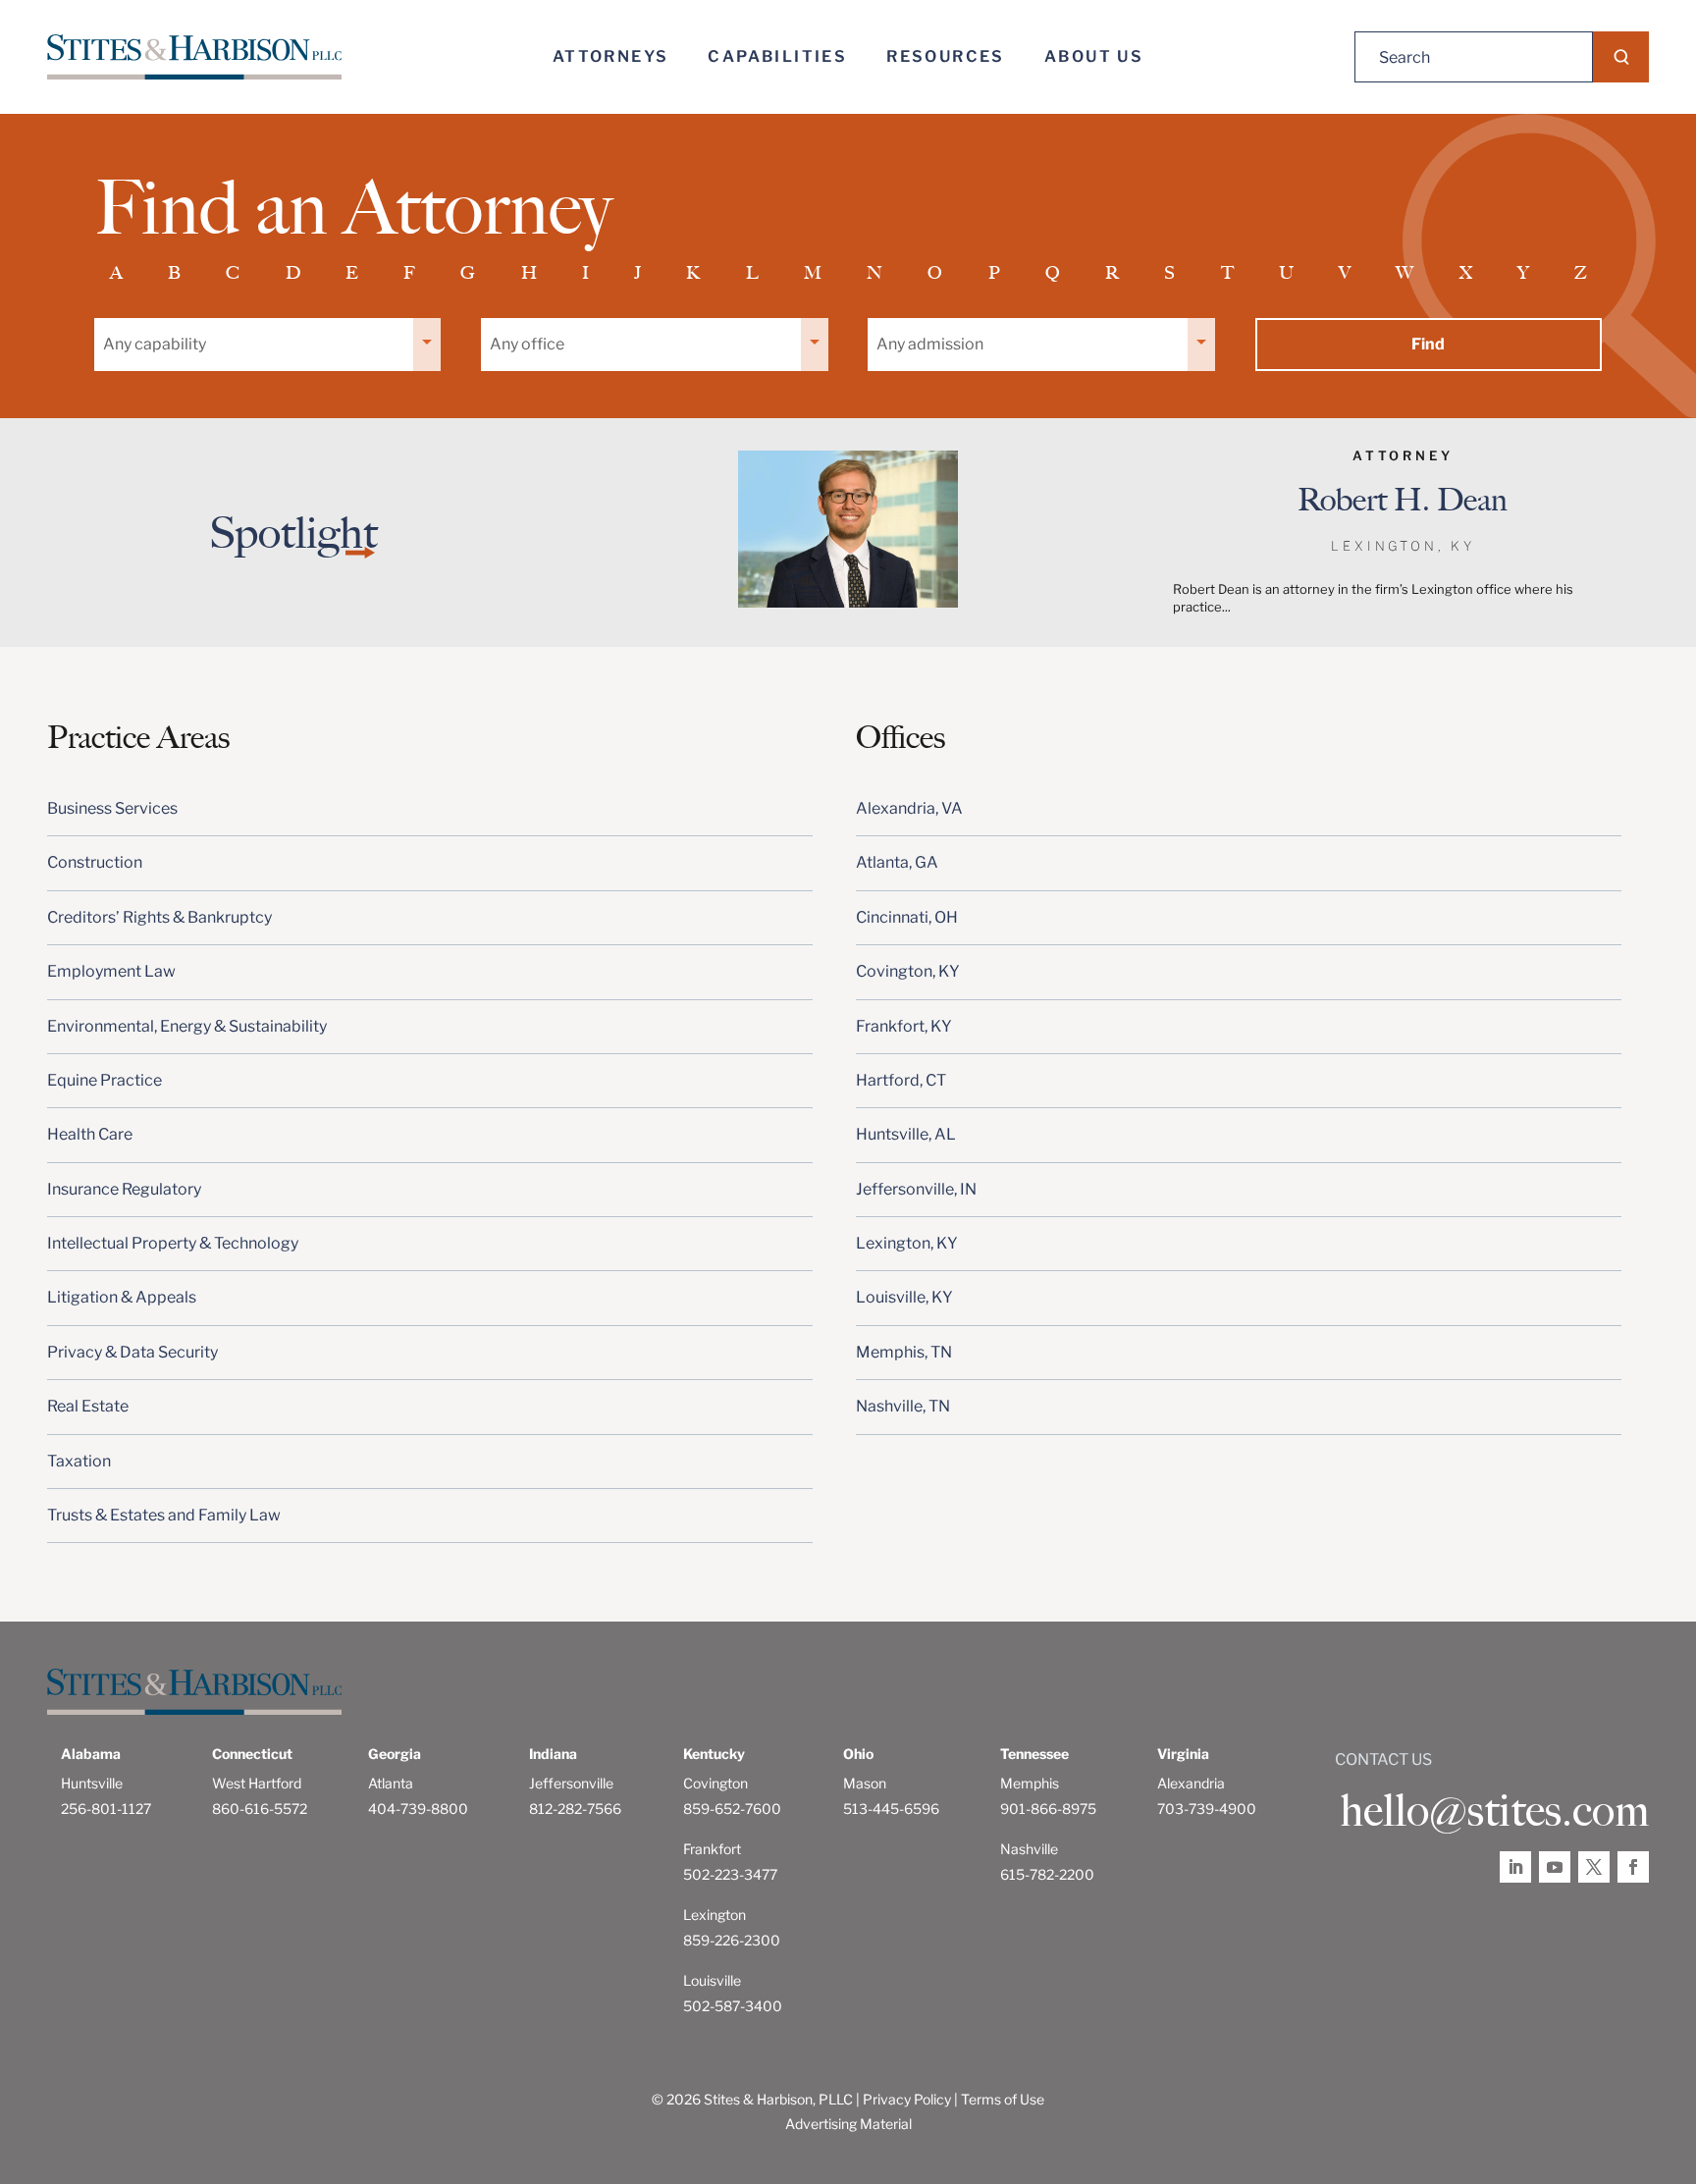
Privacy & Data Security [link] (132, 1352)
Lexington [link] (715, 1915)
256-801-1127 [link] (106, 1809)
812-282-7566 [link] (575, 1809)
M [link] (813, 273)
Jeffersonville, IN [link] (916, 1189)
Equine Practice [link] (105, 1080)
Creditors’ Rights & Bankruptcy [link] (159, 917)
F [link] (409, 273)
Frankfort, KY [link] (904, 1026)
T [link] (1227, 273)
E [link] (352, 273)
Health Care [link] (90, 1134)
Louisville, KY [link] (904, 1297)
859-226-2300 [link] (732, 1940)
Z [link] (1580, 273)
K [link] (693, 273)
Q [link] (1053, 273)
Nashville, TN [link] (903, 1406)
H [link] (529, 273)
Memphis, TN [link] (904, 1352)
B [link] (174, 273)
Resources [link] (946, 56)
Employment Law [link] (111, 971)
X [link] (1466, 273)
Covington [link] (715, 1783)
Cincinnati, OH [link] (907, 917)
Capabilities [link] (777, 56)
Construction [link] (95, 862)
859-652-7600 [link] (732, 1809)
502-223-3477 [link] (730, 1874)
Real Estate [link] (88, 1406)
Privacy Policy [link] (907, 2099)
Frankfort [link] (712, 1849)
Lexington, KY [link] (907, 1243)
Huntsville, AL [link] (906, 1134)
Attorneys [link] (611, 56)
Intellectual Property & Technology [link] (173, 1243)
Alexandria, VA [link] (909, 808)
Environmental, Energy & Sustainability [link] (187, 1026)
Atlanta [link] (391, 1783)
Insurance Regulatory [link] (124, 1189)
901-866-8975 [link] (1048, 1809)
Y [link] (1523, 273)
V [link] (1345, 273)
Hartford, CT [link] (901, 1080)
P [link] (994, 273)
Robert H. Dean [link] (1403, 500)
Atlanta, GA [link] (897, 862)
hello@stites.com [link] (1494, 1811)
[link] (194, 57)
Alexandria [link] (1191, 1783)
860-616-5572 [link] (260, 1809)
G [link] (468, 273)
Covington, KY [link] (908, 971)
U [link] (1286, 273)
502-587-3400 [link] (733, 2006)
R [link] (1112, 273)
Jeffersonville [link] (571, 1783)
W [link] (1404, 273)
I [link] (585, 273)
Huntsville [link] (92, 1783)
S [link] (1169, 273)
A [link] (116, 273)
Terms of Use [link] (1003, 2099)
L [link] (752, 273)
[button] (1621, 57)
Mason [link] (865, 1783)
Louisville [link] (712, 1980)
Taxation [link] (79, 1461)
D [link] (293, 273)
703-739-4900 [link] (1207, 1809)
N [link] (874, 273)
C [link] (233, 273)
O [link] (935, 273)
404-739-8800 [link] (418, 1809)
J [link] (637, 273)
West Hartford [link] (257, 1783)
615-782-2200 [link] (1047, 1874)
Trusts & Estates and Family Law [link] (164, 1515)
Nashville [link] (1029, 1849)
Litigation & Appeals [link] (122, 1297)
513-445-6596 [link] (891, 1809)
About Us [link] (1094, 56)
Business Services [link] (112, 808)
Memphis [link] (1030, 1783)
